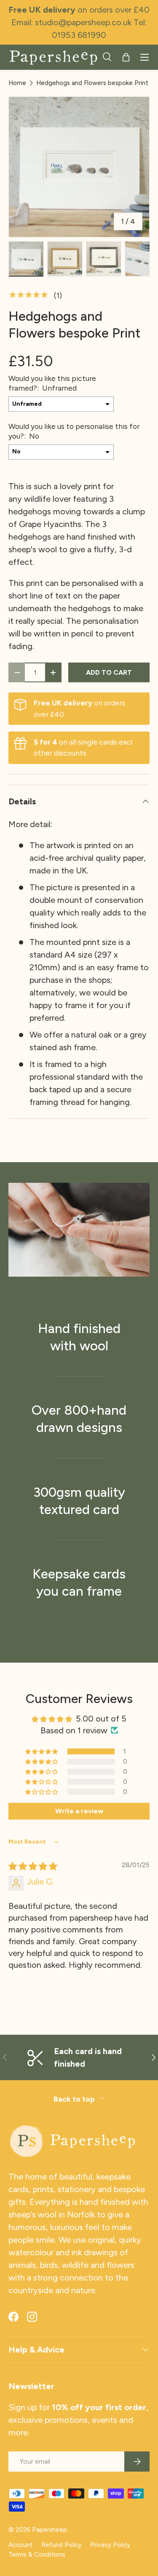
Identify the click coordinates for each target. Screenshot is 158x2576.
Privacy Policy (110, 2545)
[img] (33, 1866)
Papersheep (50, 2530)
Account (21, 2545)
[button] (126, 57)
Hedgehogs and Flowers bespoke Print (92, 83)
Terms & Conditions (37, 2555)
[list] (79, 167)
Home (17, 83)
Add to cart (109, 672)
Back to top (75, 2099)
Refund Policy (62, 2545)
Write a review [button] (79, 1811)
